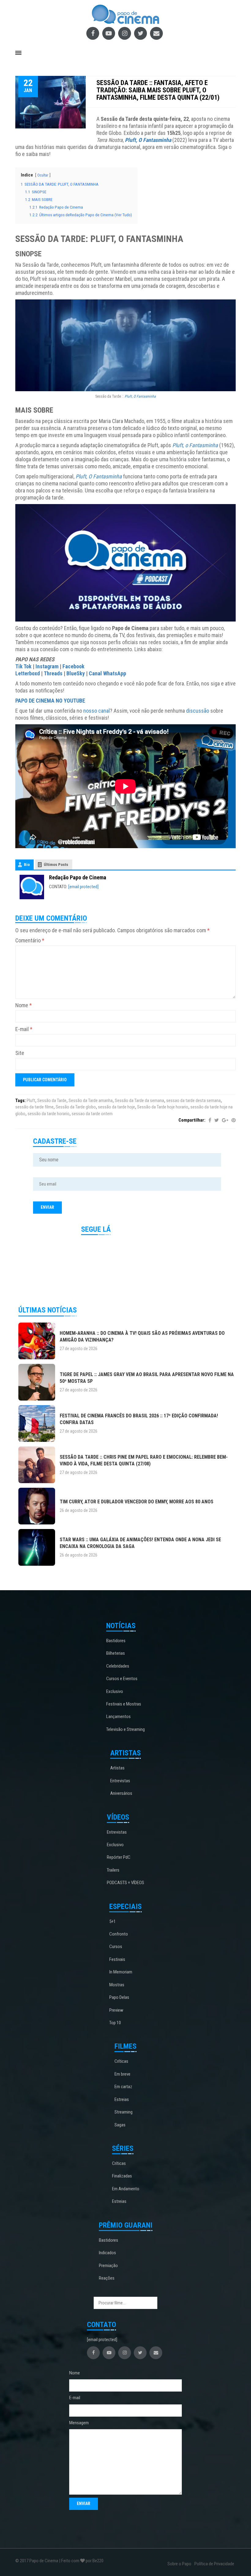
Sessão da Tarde (52, 1101)
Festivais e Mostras (124, 1704)
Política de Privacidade (214, 2564)
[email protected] (83, 887)
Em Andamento (126, 2189)
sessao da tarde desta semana (193, 1101)
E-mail (24, 1029)
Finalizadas (122, 2176)
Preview (116, 2010)
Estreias (122, 2099)
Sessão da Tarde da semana (139, 1101)
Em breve (122, 2074)
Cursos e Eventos (122, 1679)
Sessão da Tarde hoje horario (163, 1107)
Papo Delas (119, 1997)
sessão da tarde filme (34, 1107)
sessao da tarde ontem (92, 1114)
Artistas (117, 1768)
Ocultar (43, 175)
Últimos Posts (56, 865)
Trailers (113, 1870)
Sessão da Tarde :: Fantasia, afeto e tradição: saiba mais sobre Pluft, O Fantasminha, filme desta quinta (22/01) (158, 90)
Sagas (120, 2125)
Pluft (31, 1101)
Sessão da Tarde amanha (91, 1101)
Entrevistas (120, 1781)
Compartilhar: (192, 1120)
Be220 (98, 2561)
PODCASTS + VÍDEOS (125, 1883)
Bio (27, 865)
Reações (107, 2278)
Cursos (116, 1947)
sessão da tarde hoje (116, 1107)
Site (20, 1053)
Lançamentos (118, 1717)
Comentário (30, 940)
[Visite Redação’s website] (32, 887)
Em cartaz (123, 2087)
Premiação (108, 2266)
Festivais (117, 1959)
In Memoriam (121, 1972)
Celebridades (118, 1666)
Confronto (119, 1934)
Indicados (107, 2253)
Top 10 (115, 2023)
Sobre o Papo (179, 2564)
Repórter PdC (119, 1857)
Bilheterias (116, 1653)
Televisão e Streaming (125, 1729)
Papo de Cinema (44, 2561)
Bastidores (116, 1641)
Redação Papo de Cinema (78, 877)
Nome (24, 1005)
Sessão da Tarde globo (76, 1107)
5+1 (112, 1921)
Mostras (117, 1985)
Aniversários (121, 1793)
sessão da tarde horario (49, 1114)
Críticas (121, 2061)
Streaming (124, 2112)
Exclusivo (115, 1691)
